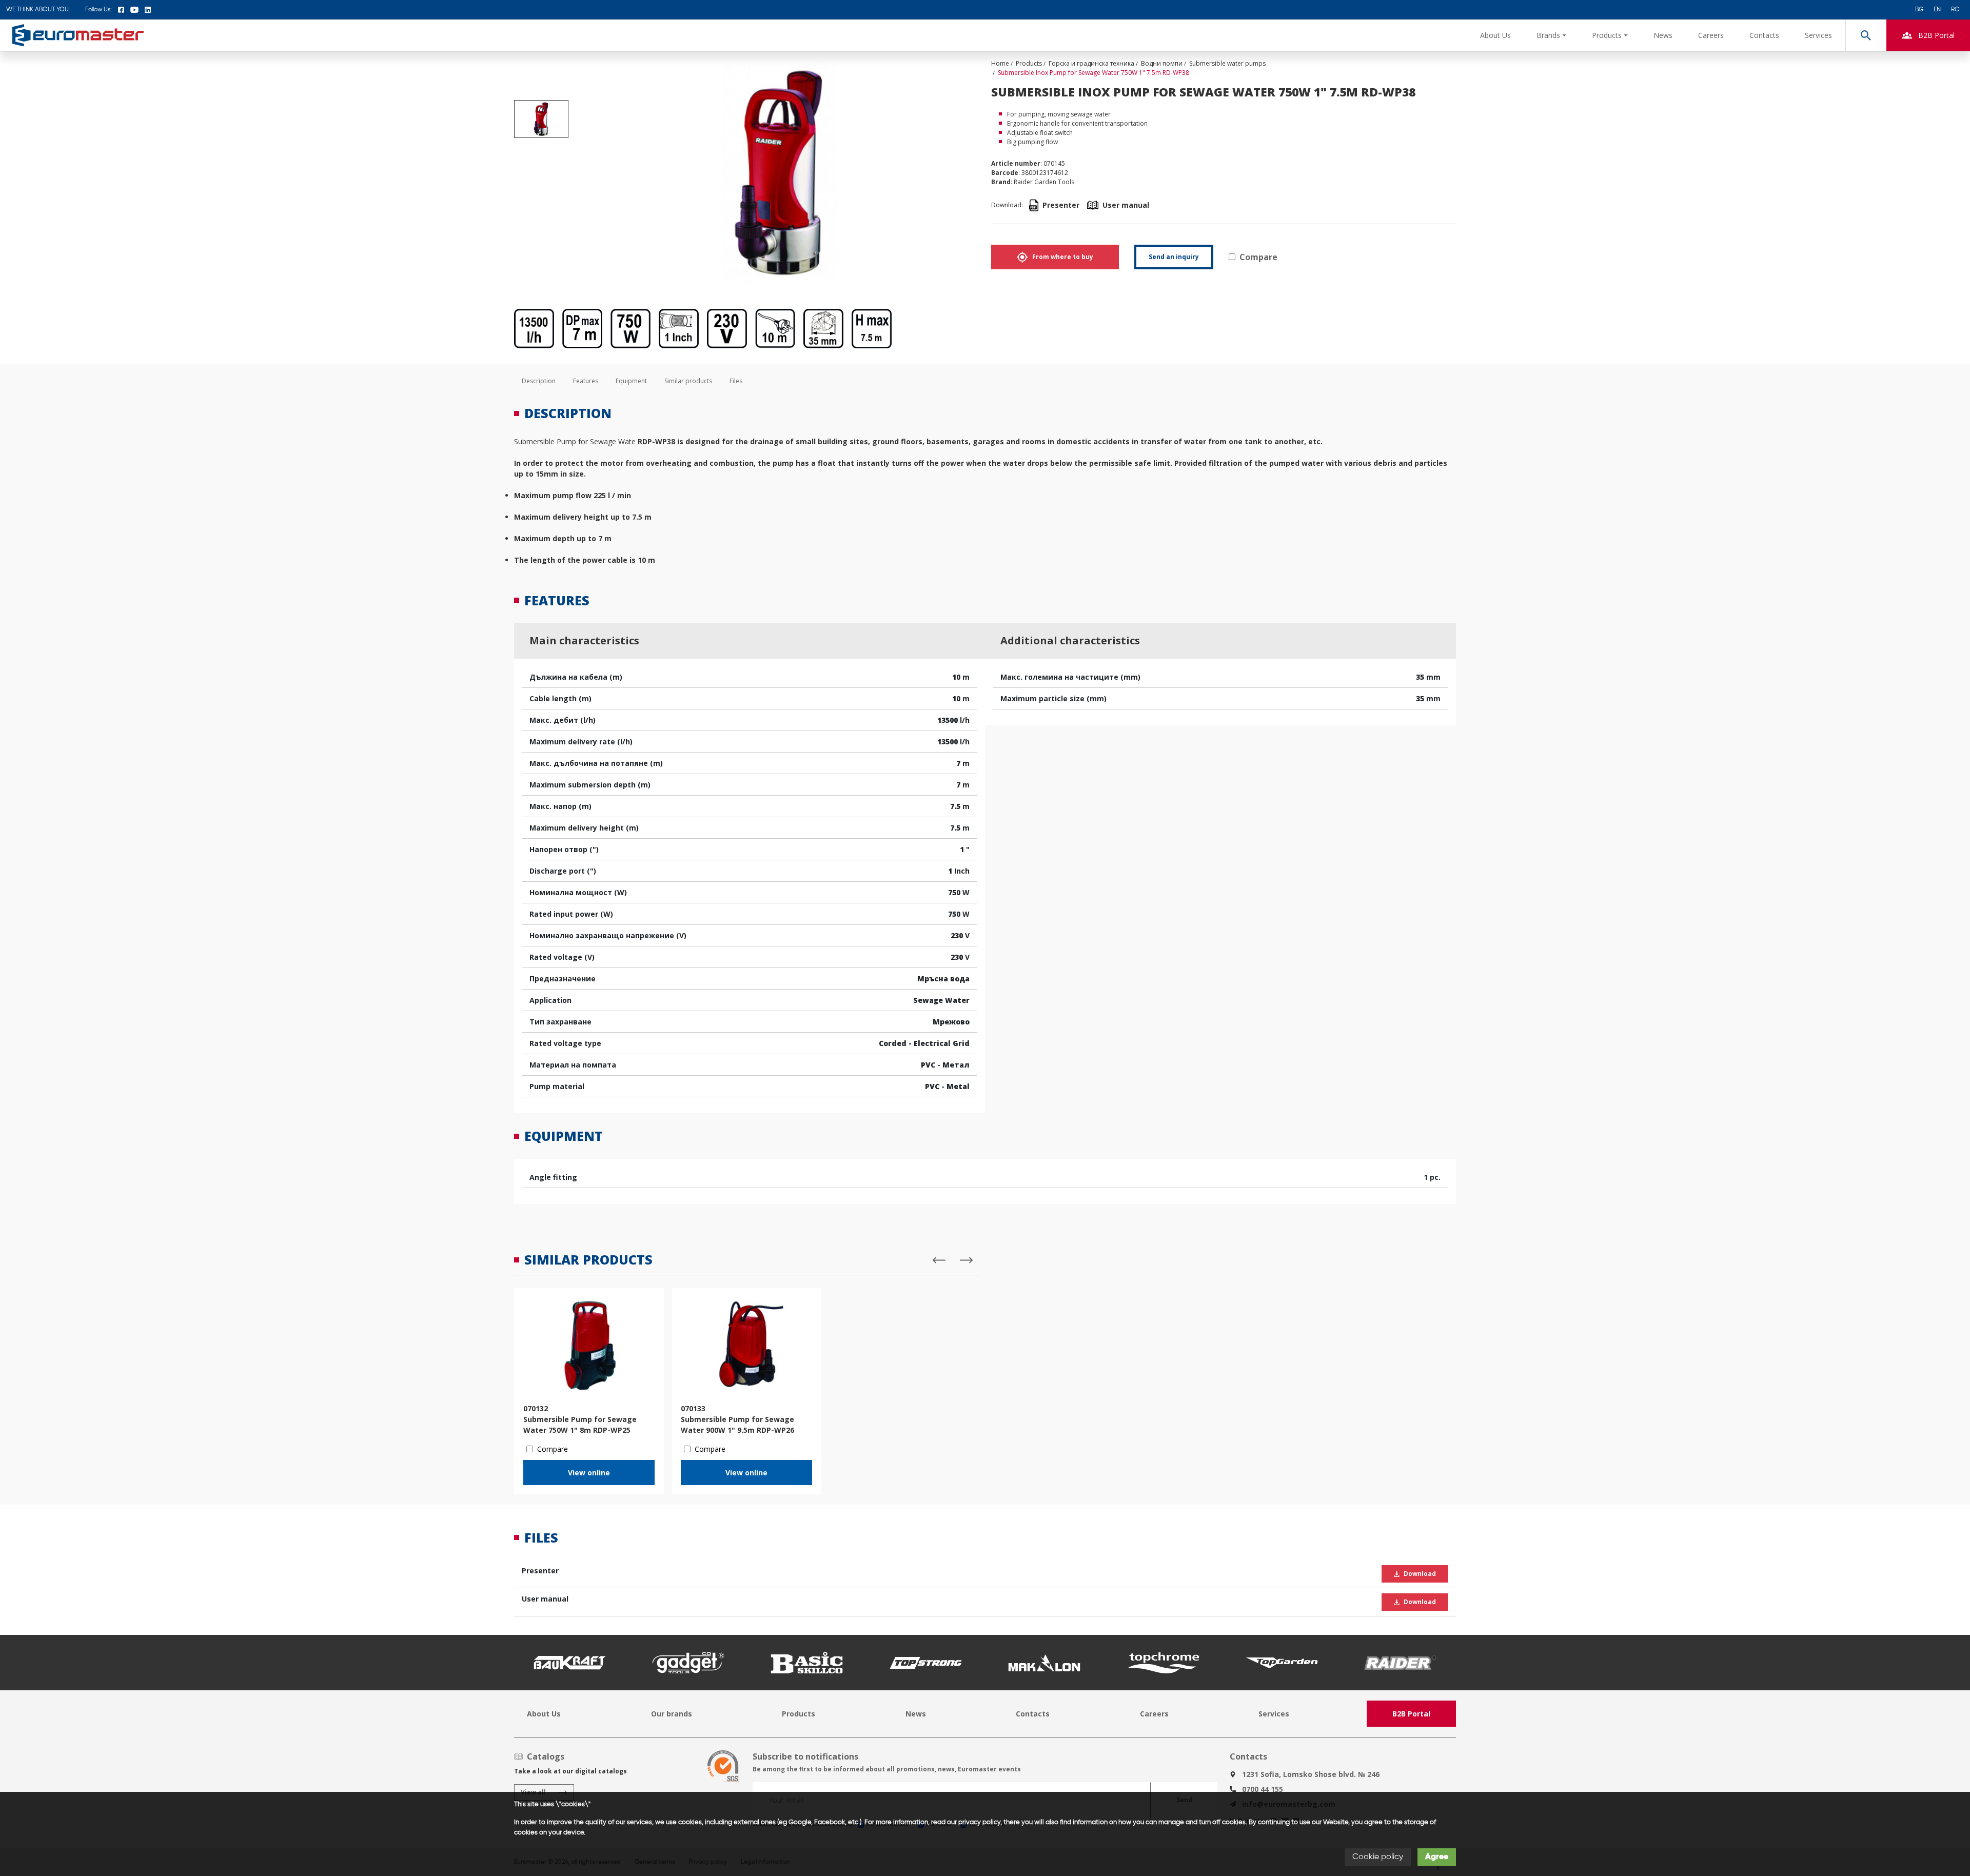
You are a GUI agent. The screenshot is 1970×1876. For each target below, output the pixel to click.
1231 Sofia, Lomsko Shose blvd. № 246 (1311, 1774)
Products (799, 1714)
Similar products (688, 381)
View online (589, 1473)
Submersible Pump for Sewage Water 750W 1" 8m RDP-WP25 (580, 1425)
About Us (1495, 35)
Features (586, 381)
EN (1937, 10)
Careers (1711, 35)
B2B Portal (1411, 1714)
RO (1955, 10)
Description (539, 381)
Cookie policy (1378, 1857)
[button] (1551, 35)
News (1663, 35)
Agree (1437, 1857)
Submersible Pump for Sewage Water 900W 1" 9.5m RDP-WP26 (737, 1425)
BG (1919, 10)
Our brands (672, 1714)
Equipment (631, 381)
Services (1818, 35)
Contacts (1764, 35)
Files (736, 381)
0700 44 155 (1263, 1789)
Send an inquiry (1174, 257)
